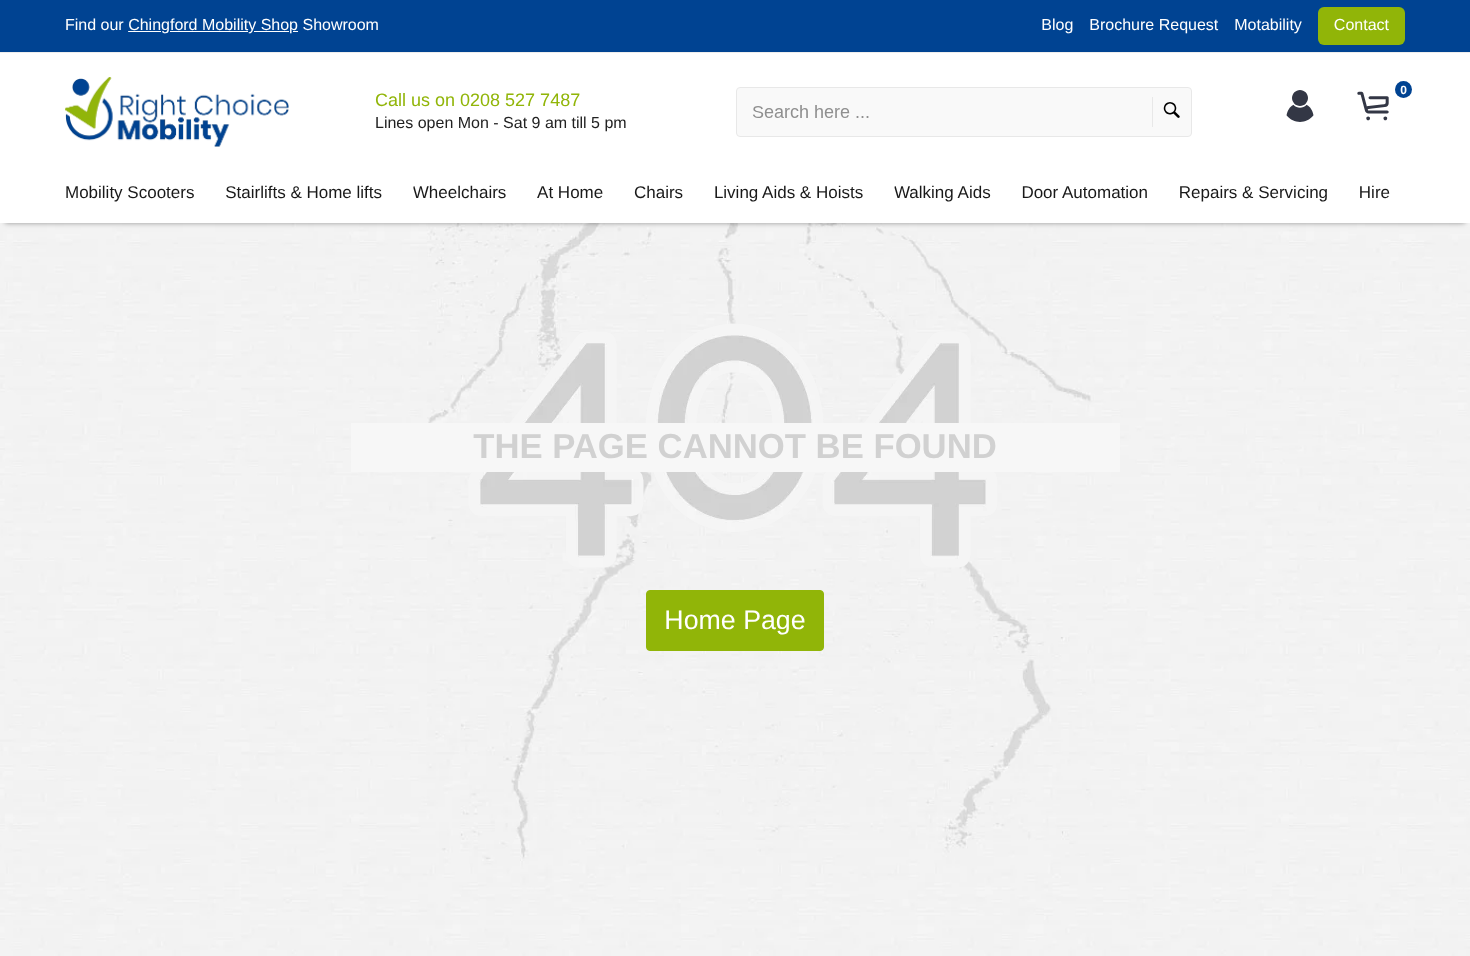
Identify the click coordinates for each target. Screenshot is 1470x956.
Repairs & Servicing (1253, 192)
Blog (1057, 25)
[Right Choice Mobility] (177, 112)
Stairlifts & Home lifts (303, 192)
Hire (1374, 192)
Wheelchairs (460, 192)
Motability (1268, 25)
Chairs (658, 192)
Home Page (734, 620)
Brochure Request (1153, 25)
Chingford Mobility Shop (213, 25)
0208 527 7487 (520, 100)
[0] (1376, 106)
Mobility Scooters (129, 192)
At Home (570, 192)
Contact (1361, 25)
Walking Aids (942, 192)
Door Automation (1084, 192)
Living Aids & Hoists (788, 192)
